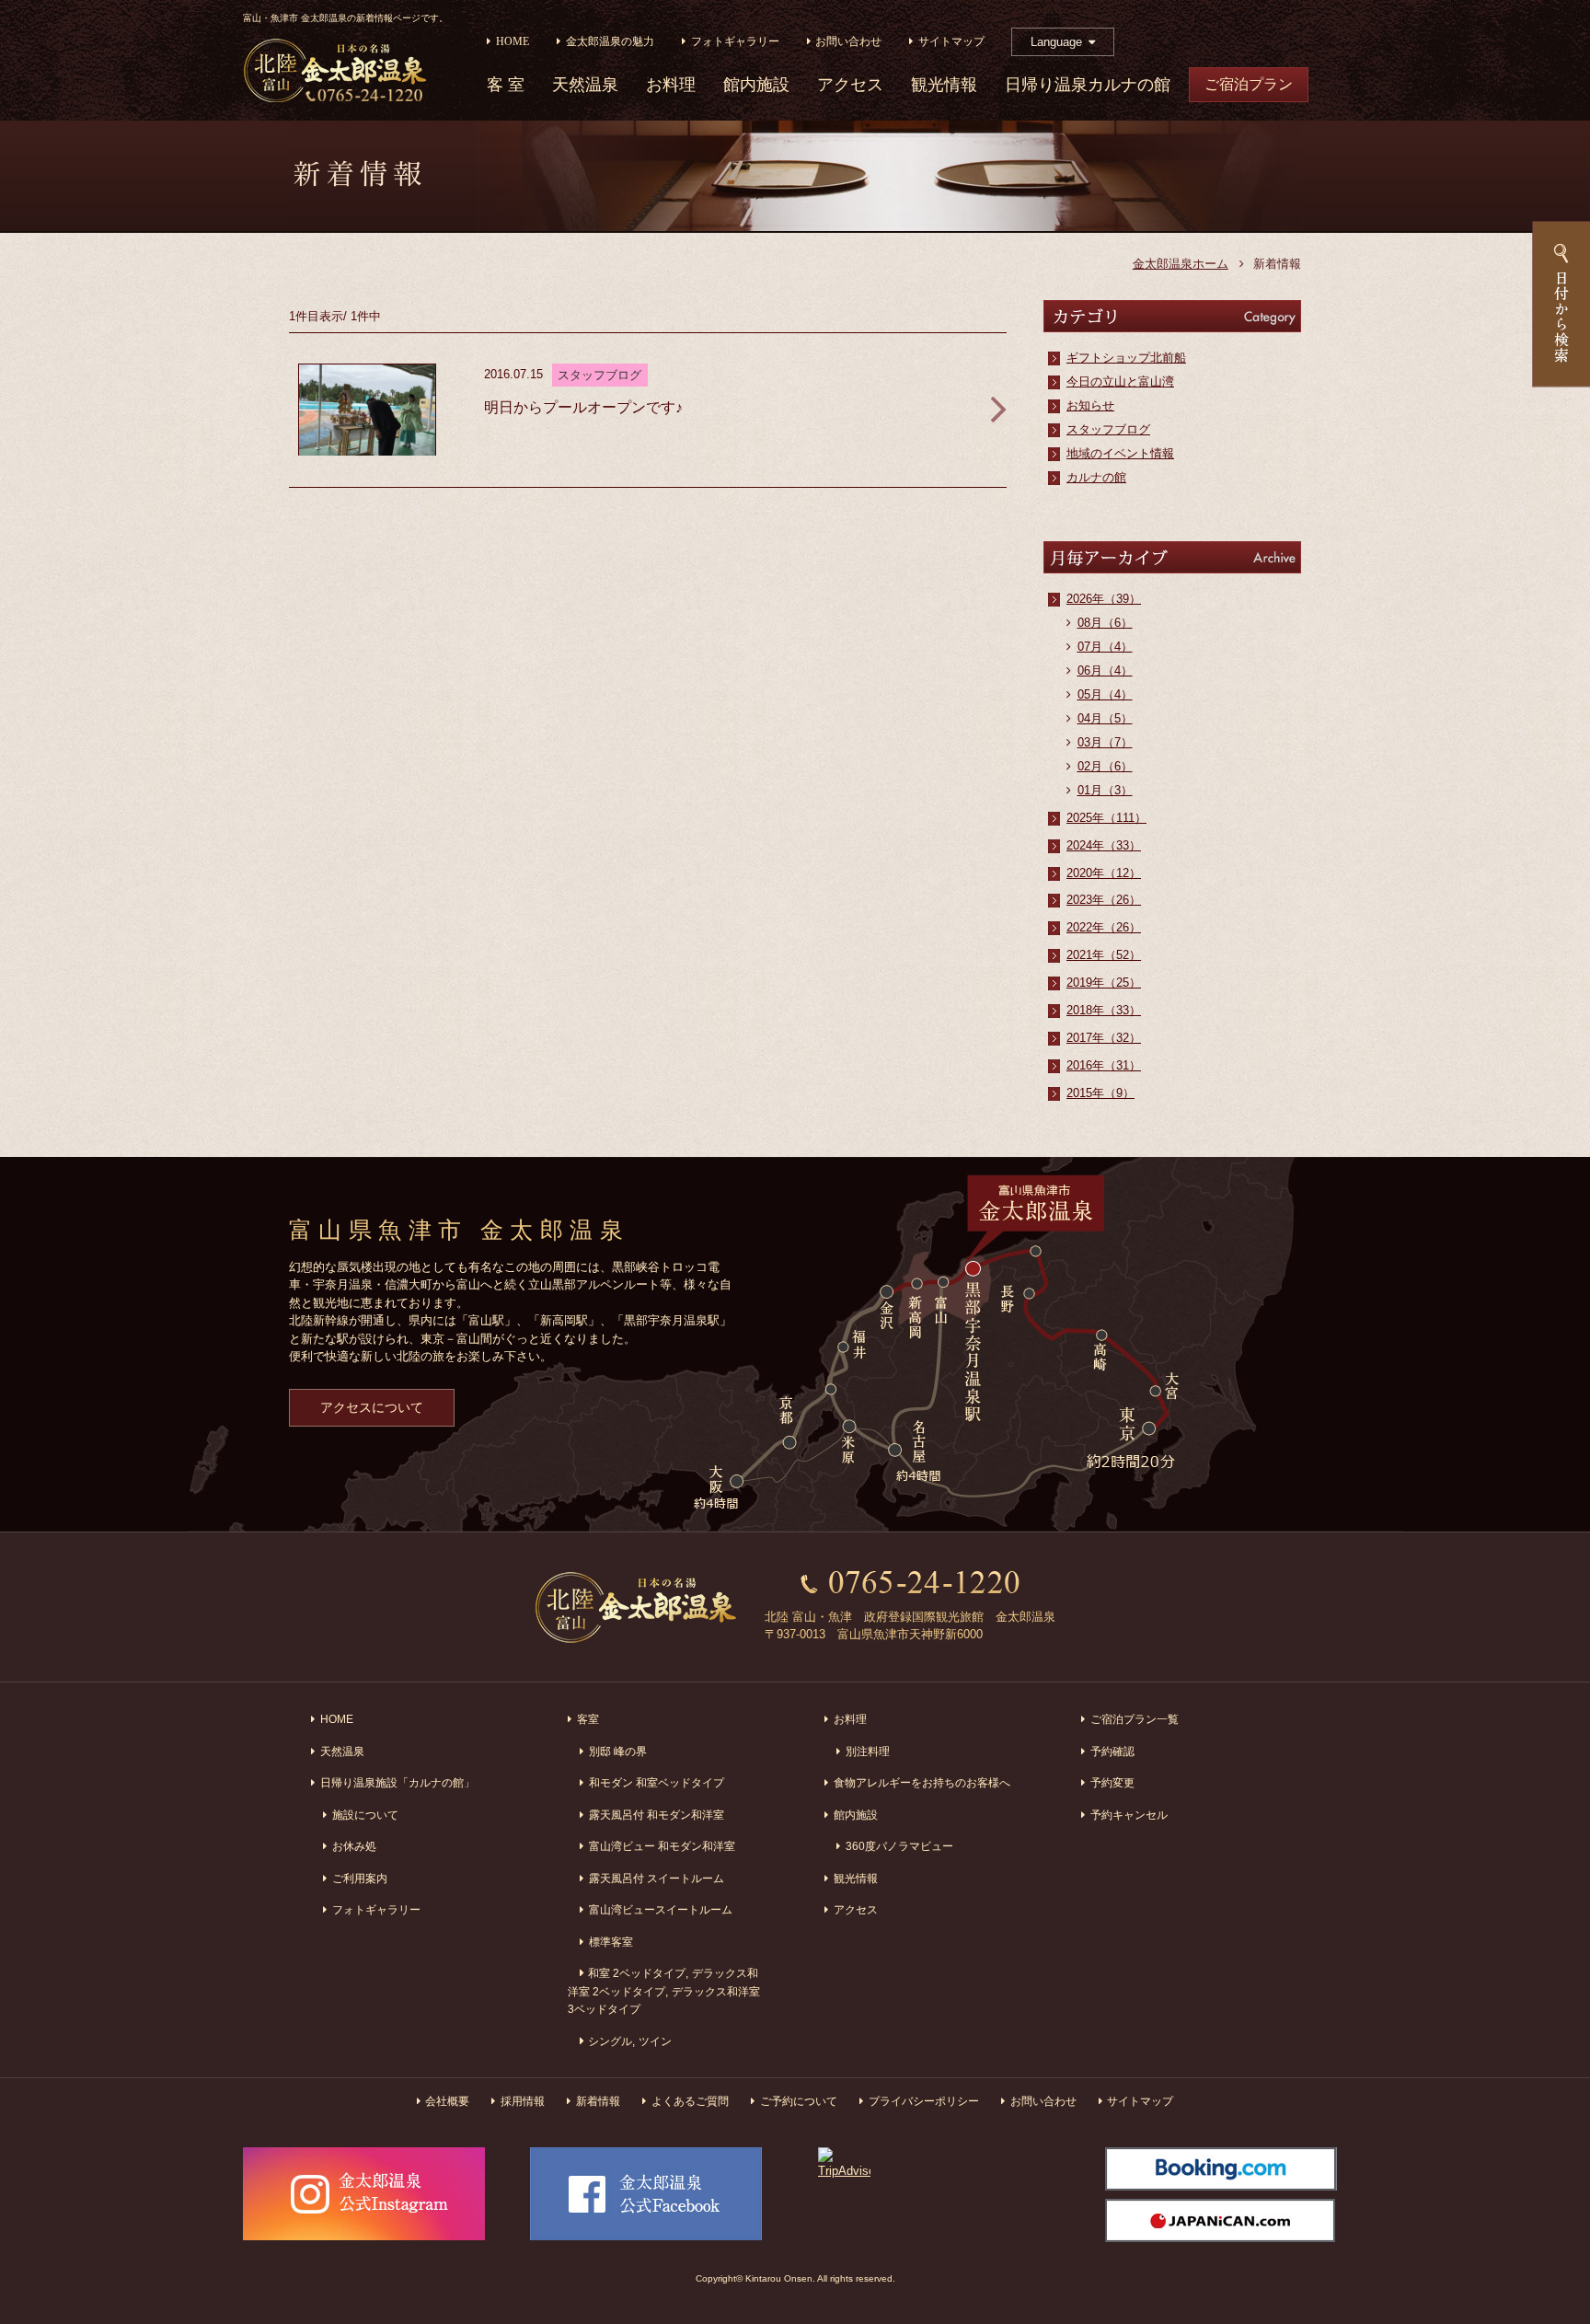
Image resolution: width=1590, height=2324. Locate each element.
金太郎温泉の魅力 (610, 42)
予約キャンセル (1129, 1815)
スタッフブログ (1108, 429)
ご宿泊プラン (1249, 84)
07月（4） (1105, 647)
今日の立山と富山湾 (1120, 382)
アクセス (850, 85)
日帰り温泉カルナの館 (1088, 85)
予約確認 (1112, 1751)
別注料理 (868, 1751)
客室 (588, 1719)
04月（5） (1105, 718)
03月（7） (1105, 742)
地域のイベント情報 (1120, 453)
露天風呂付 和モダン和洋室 (657, 1815)
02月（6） (1105, 766)
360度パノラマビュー (899, 1846)
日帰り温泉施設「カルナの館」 (397, 1782)
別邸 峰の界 (618, 1751)
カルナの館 (1096, 477)
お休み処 (354, 1846)
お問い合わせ (848, 42)
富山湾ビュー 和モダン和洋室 (662, 1846)
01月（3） (1105, 790)
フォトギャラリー (735, 42)
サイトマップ (951, 42)
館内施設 (756, 85)
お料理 (671, 85)
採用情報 (523, 2101)
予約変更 (1112, 1782)
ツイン (655, 2041)
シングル (610, 2041)
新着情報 (598, 2101)
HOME (513, 42)
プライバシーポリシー (924, 2101)
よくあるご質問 (690, 2101)
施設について (365, 1815)
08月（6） (1105, 623)
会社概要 (447, 2101)
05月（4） (1105, 694)
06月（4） (1105, 671)
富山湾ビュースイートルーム (661, 1909)
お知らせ (1090, 405)
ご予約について (799, 2101)
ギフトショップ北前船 (1126, 358)
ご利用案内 (360, 1878)
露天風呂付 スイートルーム (657, 1878)
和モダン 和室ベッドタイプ (657, 1782)
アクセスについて (372, 1407)
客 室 (506, 85)
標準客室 (611, 1942)
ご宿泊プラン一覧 (1135, 1719)
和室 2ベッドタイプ (637, 1973)
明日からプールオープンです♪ (583, 407)
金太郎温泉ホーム (1181, 264)
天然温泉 (585, 85)
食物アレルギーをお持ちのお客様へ (922, 1782)
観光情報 (944, 85)
